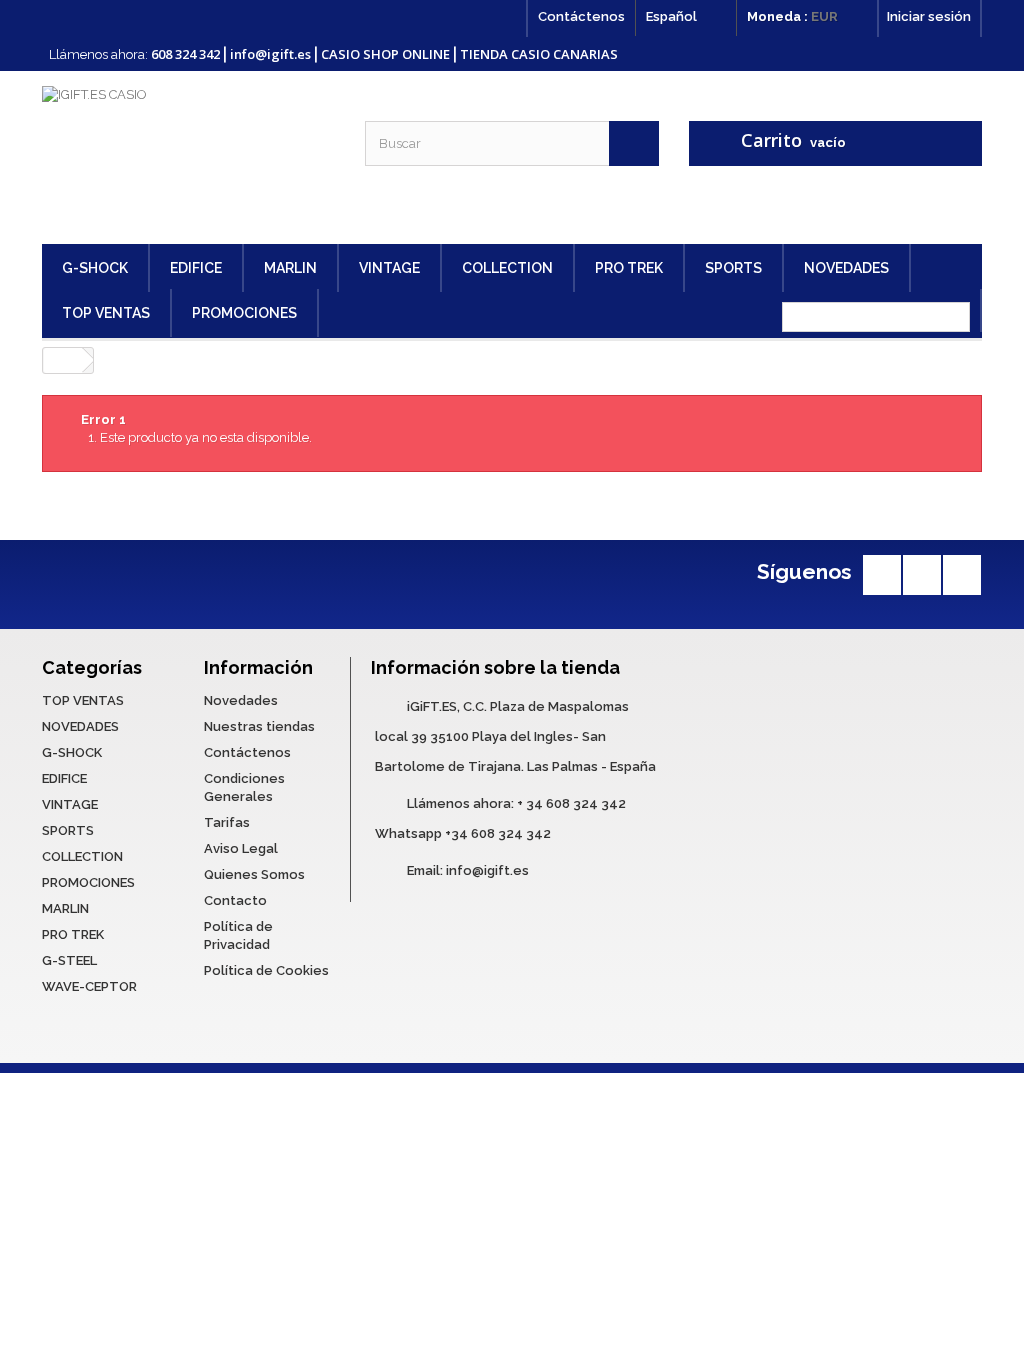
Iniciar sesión (929, 16)
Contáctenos (581, 16)
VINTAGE (389, 268)
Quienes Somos (254, 874)
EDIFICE (196, 268)
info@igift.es (487, 870)
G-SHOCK (95, 268)
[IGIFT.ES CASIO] (188, 157)
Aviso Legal (241, 848)
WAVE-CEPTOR (89, 986)
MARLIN (290, 268)
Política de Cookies (266, 970)
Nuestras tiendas (259, 726)
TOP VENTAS (106, 313)
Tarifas (227, 822)
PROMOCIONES (244, 313)
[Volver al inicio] (63, 360)
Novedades (241, 700)
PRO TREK (629, 268)
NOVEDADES (846, 268)
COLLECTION (507, 268)
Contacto (235, 900)
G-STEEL (69, 960)
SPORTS (733, 268)
